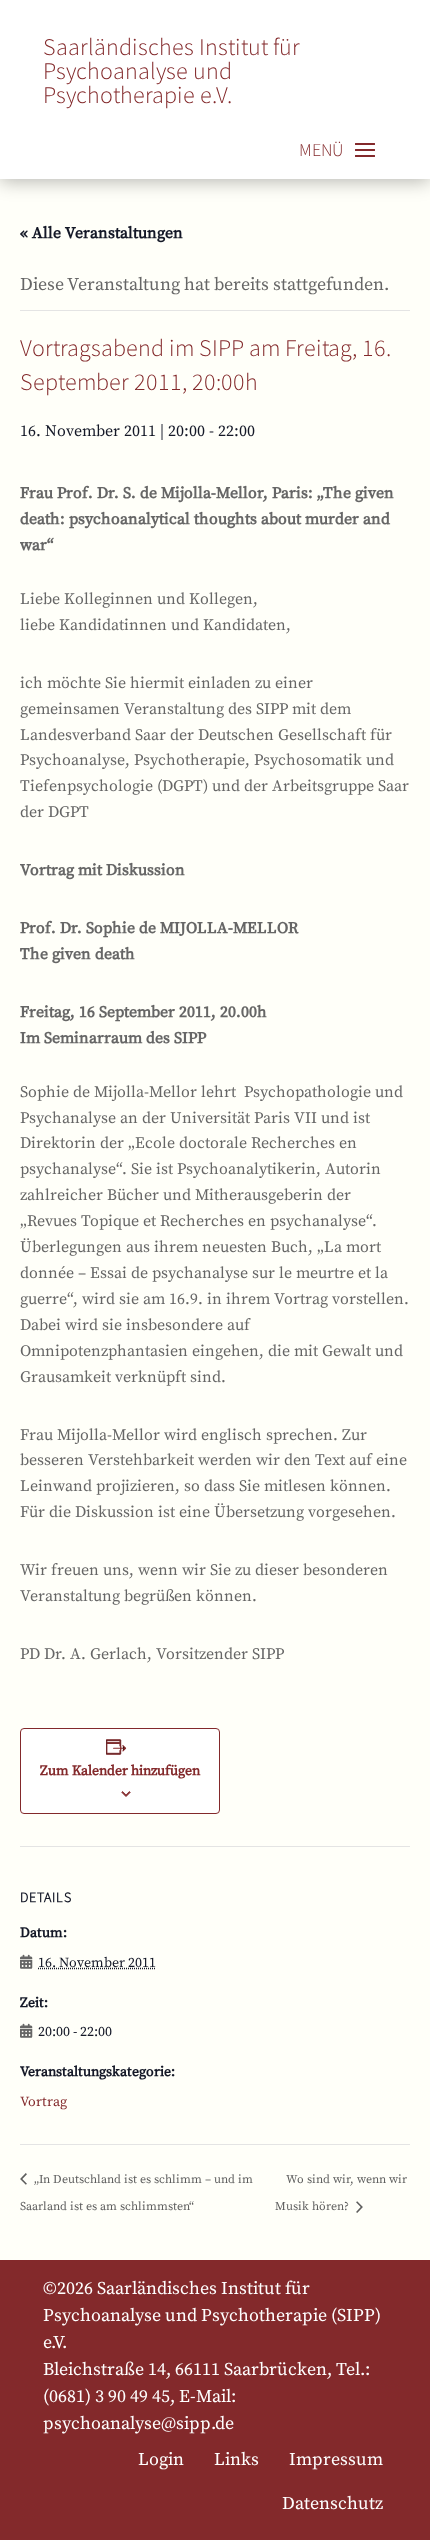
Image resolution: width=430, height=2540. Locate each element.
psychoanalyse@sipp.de (138, 2423)
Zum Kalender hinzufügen (120, 1770)
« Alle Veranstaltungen (101, 233)
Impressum (336, 2459)
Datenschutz (332, 2503)
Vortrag (43, 2101)
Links (236, 2459)
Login (161, 2459)
